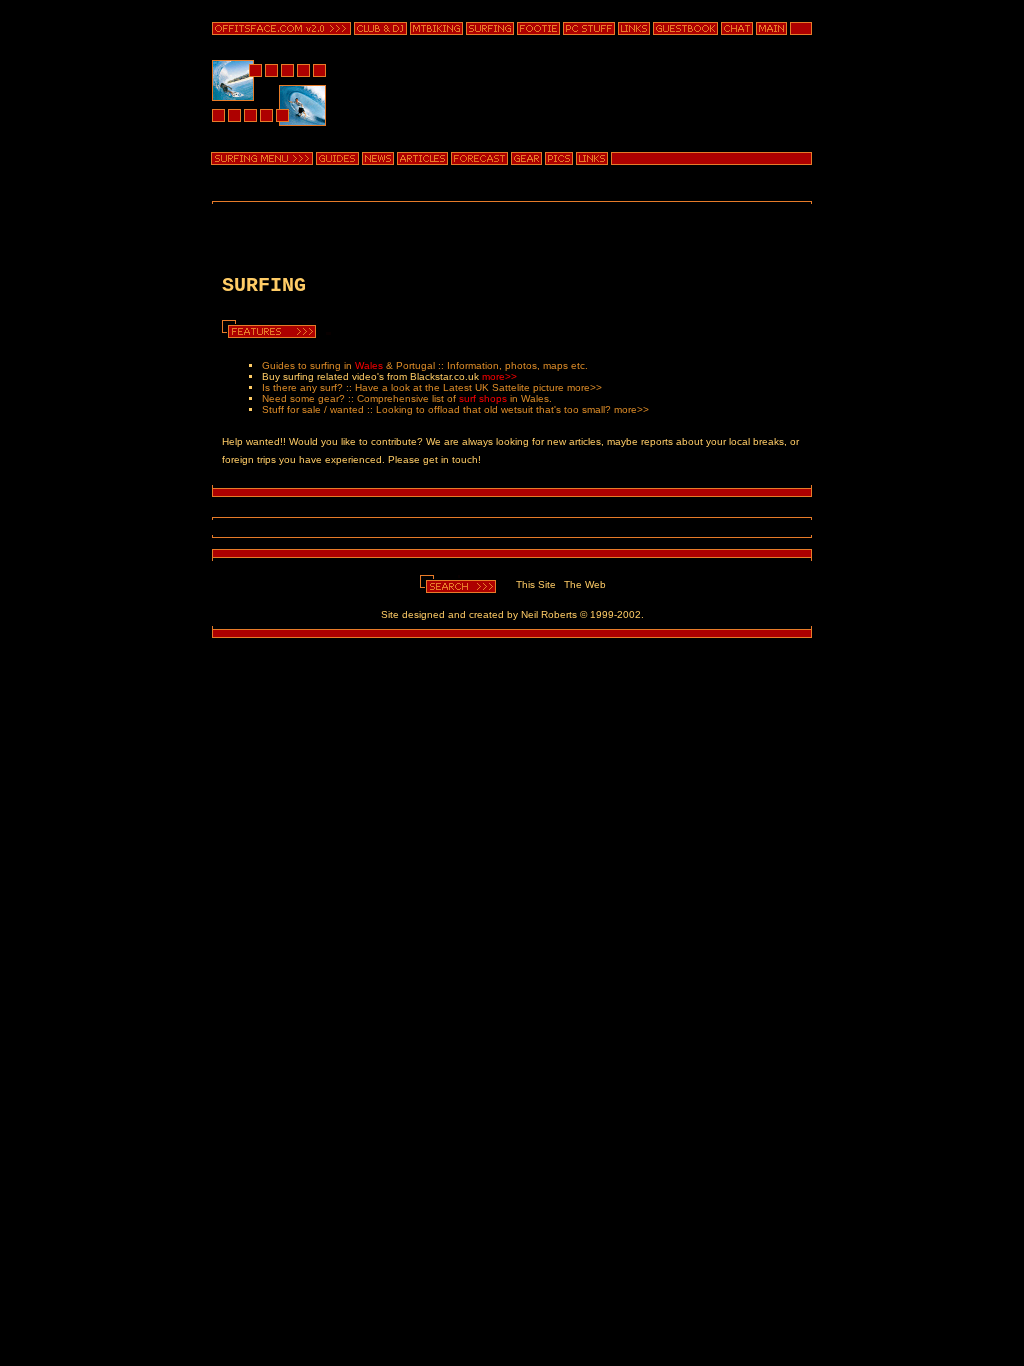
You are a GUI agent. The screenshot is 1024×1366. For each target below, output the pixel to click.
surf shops (483, 398)
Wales (369, 365)
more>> (499, 376)
